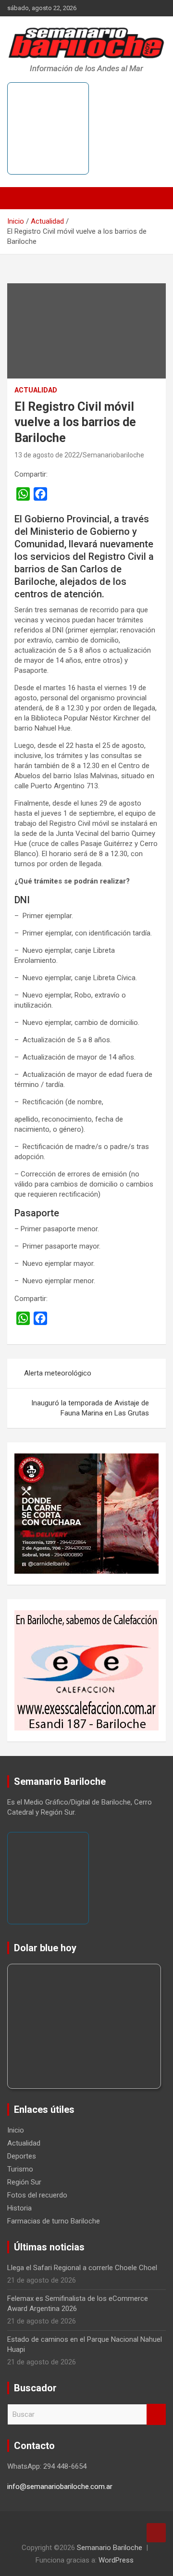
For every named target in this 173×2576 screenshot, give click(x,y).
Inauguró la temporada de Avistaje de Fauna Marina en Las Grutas (90, 1408)
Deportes (22, 2156)
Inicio (16, 2130)
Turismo (20, 2169)
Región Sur (24, 2182)
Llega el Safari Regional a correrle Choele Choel (82, 2268)
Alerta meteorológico (58, 1373)
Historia (19, 2208)
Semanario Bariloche (110, 2548)
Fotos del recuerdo (37, 2195)
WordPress (116, 2560)
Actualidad (36, 390)
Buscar (156, 2415)
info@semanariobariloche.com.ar (60, 2487)
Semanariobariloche (113, 455)
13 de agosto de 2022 (47, 455)
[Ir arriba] (156, 2533)
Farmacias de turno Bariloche (54, 2221)
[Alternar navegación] (19, 198)
